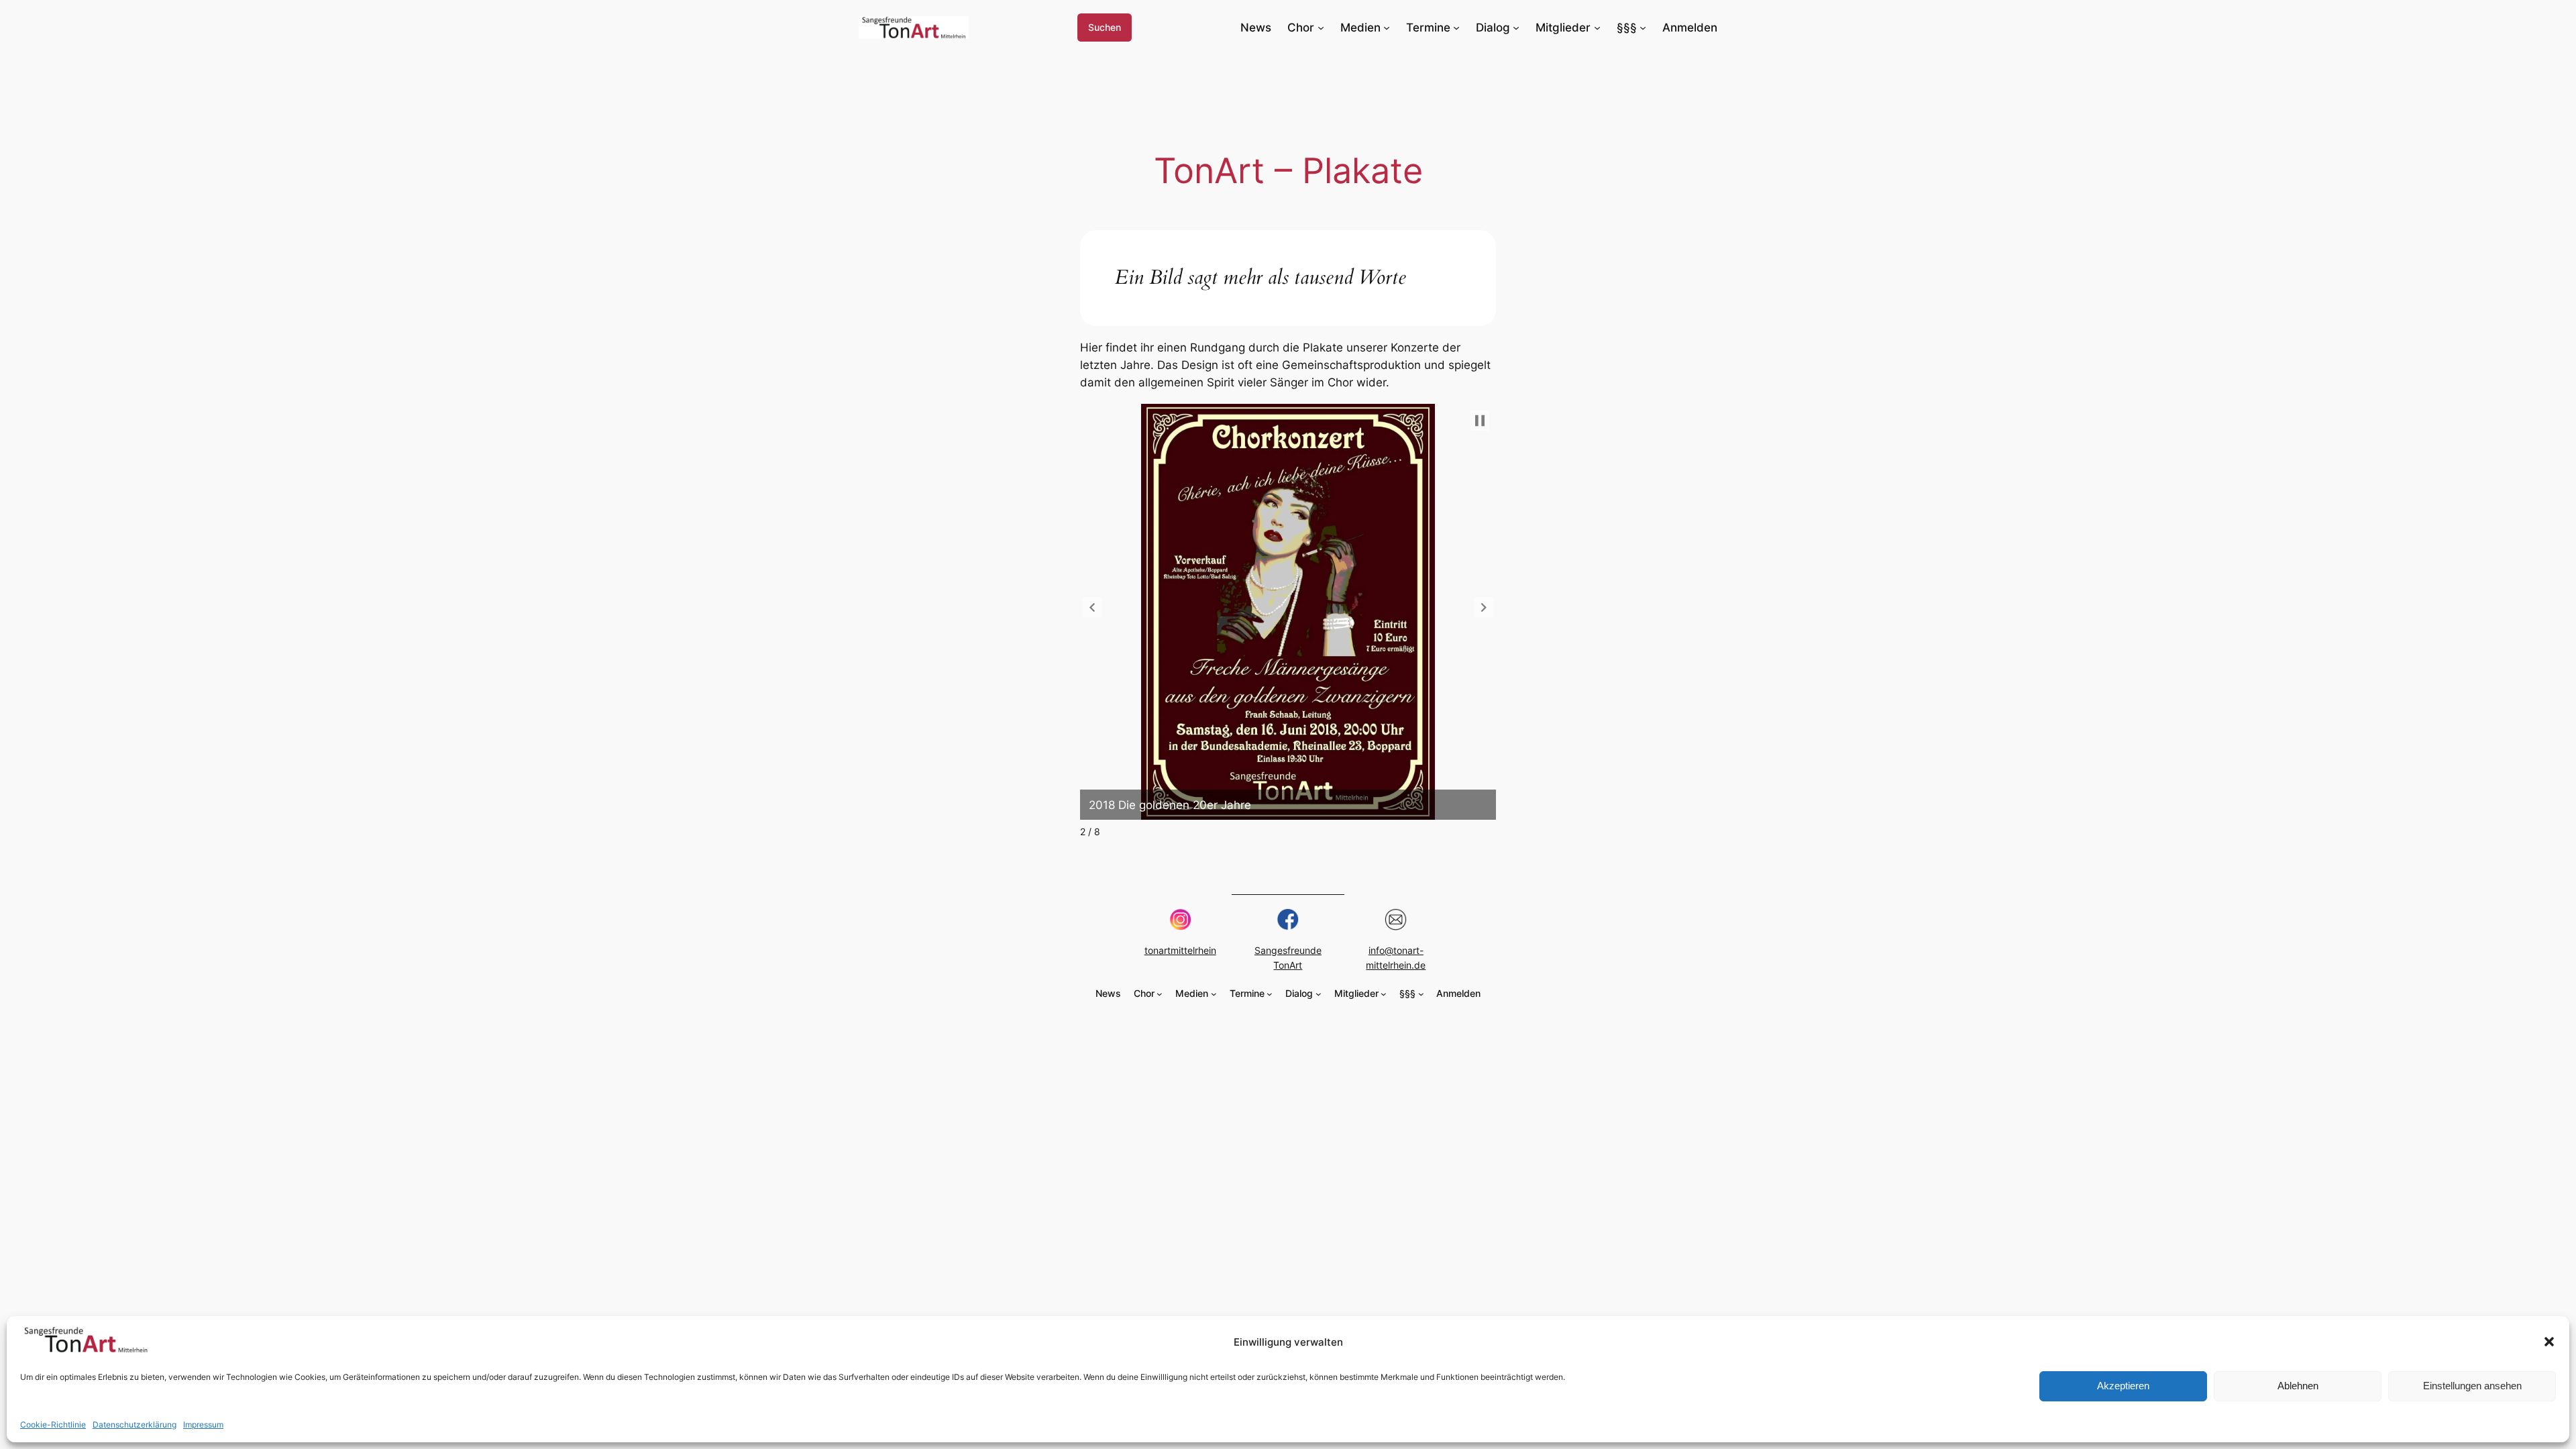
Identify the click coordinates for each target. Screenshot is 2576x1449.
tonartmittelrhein (1180, 950)
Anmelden (1690, 28)
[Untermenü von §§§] (1643, 28)
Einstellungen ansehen (2472, 1386)
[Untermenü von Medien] (1387, 28)
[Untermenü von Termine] (1456, 28)
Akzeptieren (2123, 1386)
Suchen (1105, 27)
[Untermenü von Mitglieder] (1597, 28)
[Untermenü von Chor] (1321, 28)
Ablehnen (2298, 1386)
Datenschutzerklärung (135, 1425)
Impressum (203, 1425)
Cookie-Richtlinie (53, 1425)
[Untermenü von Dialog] (1516, 28)
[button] (2549, 1342)
